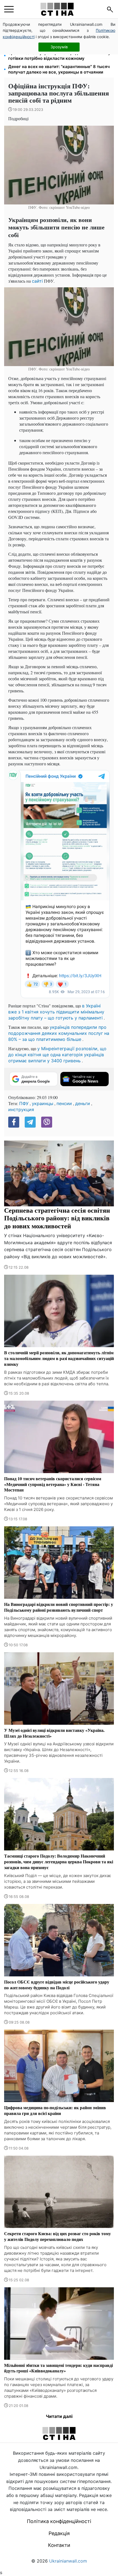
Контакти (59, 2545)
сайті (37, 281)
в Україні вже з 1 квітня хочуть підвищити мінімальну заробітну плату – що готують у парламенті (56, 1012)
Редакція (59, 2533)
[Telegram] (30, 1122)
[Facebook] (14, 1122)
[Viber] (47, 1122)
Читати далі (59, 2416)
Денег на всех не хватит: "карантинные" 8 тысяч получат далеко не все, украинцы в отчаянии (59, 69)
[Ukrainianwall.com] (57, 9)
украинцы (43, 1103)
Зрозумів (59, 47)
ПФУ (24, 1103)
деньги (83, 1103)
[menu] (9, 9)
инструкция (21, 1109)
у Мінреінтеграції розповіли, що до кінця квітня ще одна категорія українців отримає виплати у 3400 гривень (57, 1055)
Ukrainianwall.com (68, 2561)
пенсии (64, 1103)
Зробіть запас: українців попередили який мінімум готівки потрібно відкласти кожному (61, 56)
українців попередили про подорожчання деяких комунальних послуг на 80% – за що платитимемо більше (59, 1033)
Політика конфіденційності (59, 2521)
